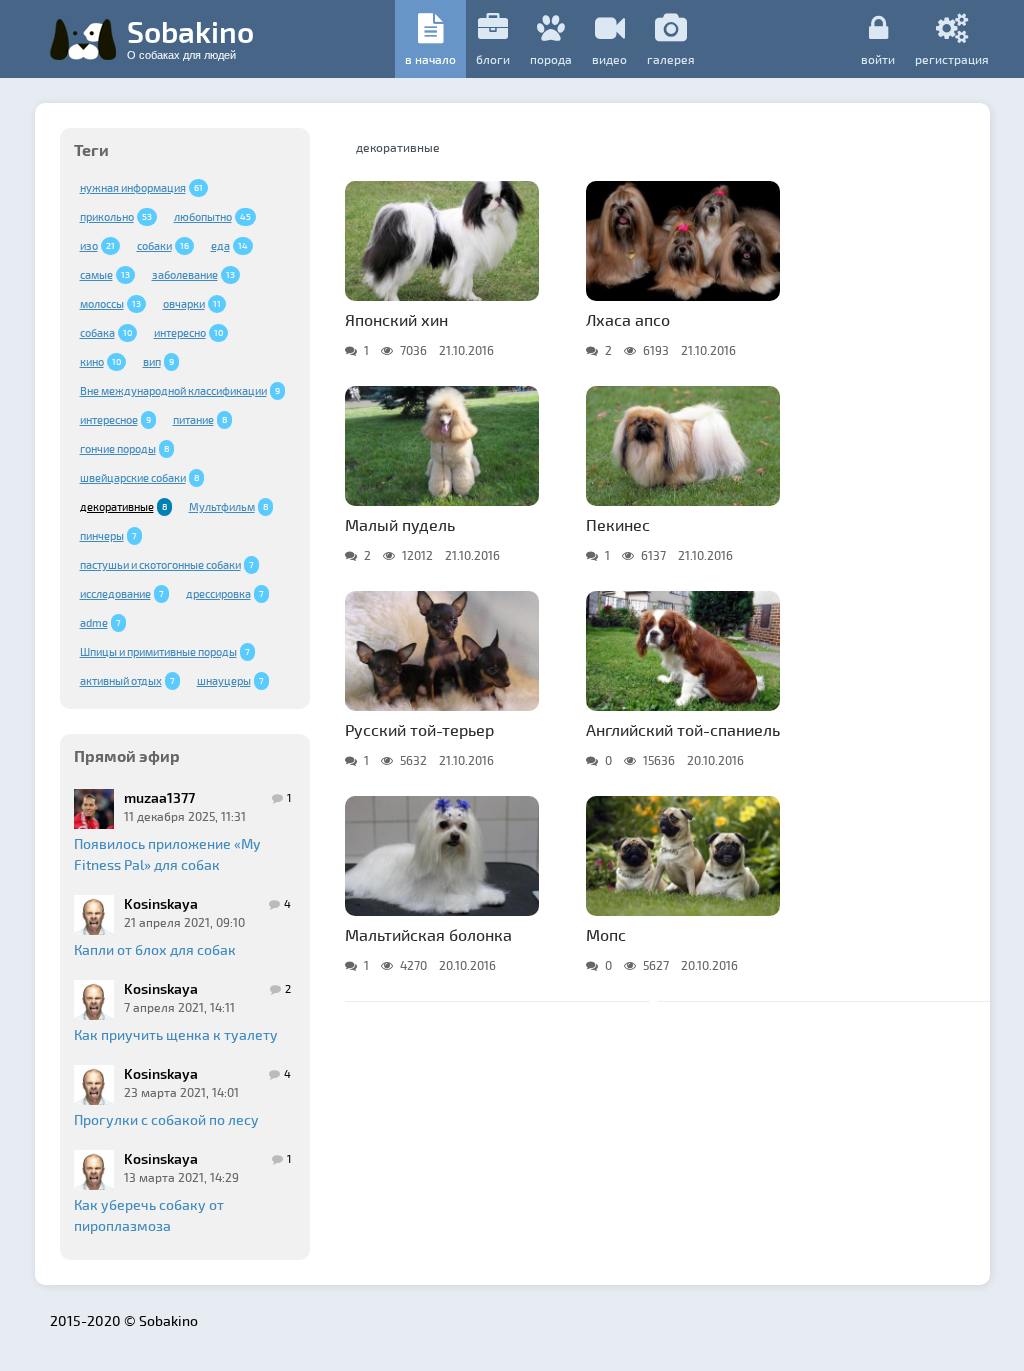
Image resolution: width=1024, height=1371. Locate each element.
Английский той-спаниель (683, 729)
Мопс (606, 934)
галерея (671, 59)
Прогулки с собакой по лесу (166, 1119)
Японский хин (396, 319)
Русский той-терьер (419, 729)
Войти (878, 58)
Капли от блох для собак (155, 949)
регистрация (952, 58)
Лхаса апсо (628, 319)
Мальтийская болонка (428, 934)
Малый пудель (400, 524)
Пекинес (618, 524)
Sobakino (190, 37)
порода (551, 59)
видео (609, 59)
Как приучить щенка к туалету (176, 1034)
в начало (430, 59)
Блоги (493, 59)
